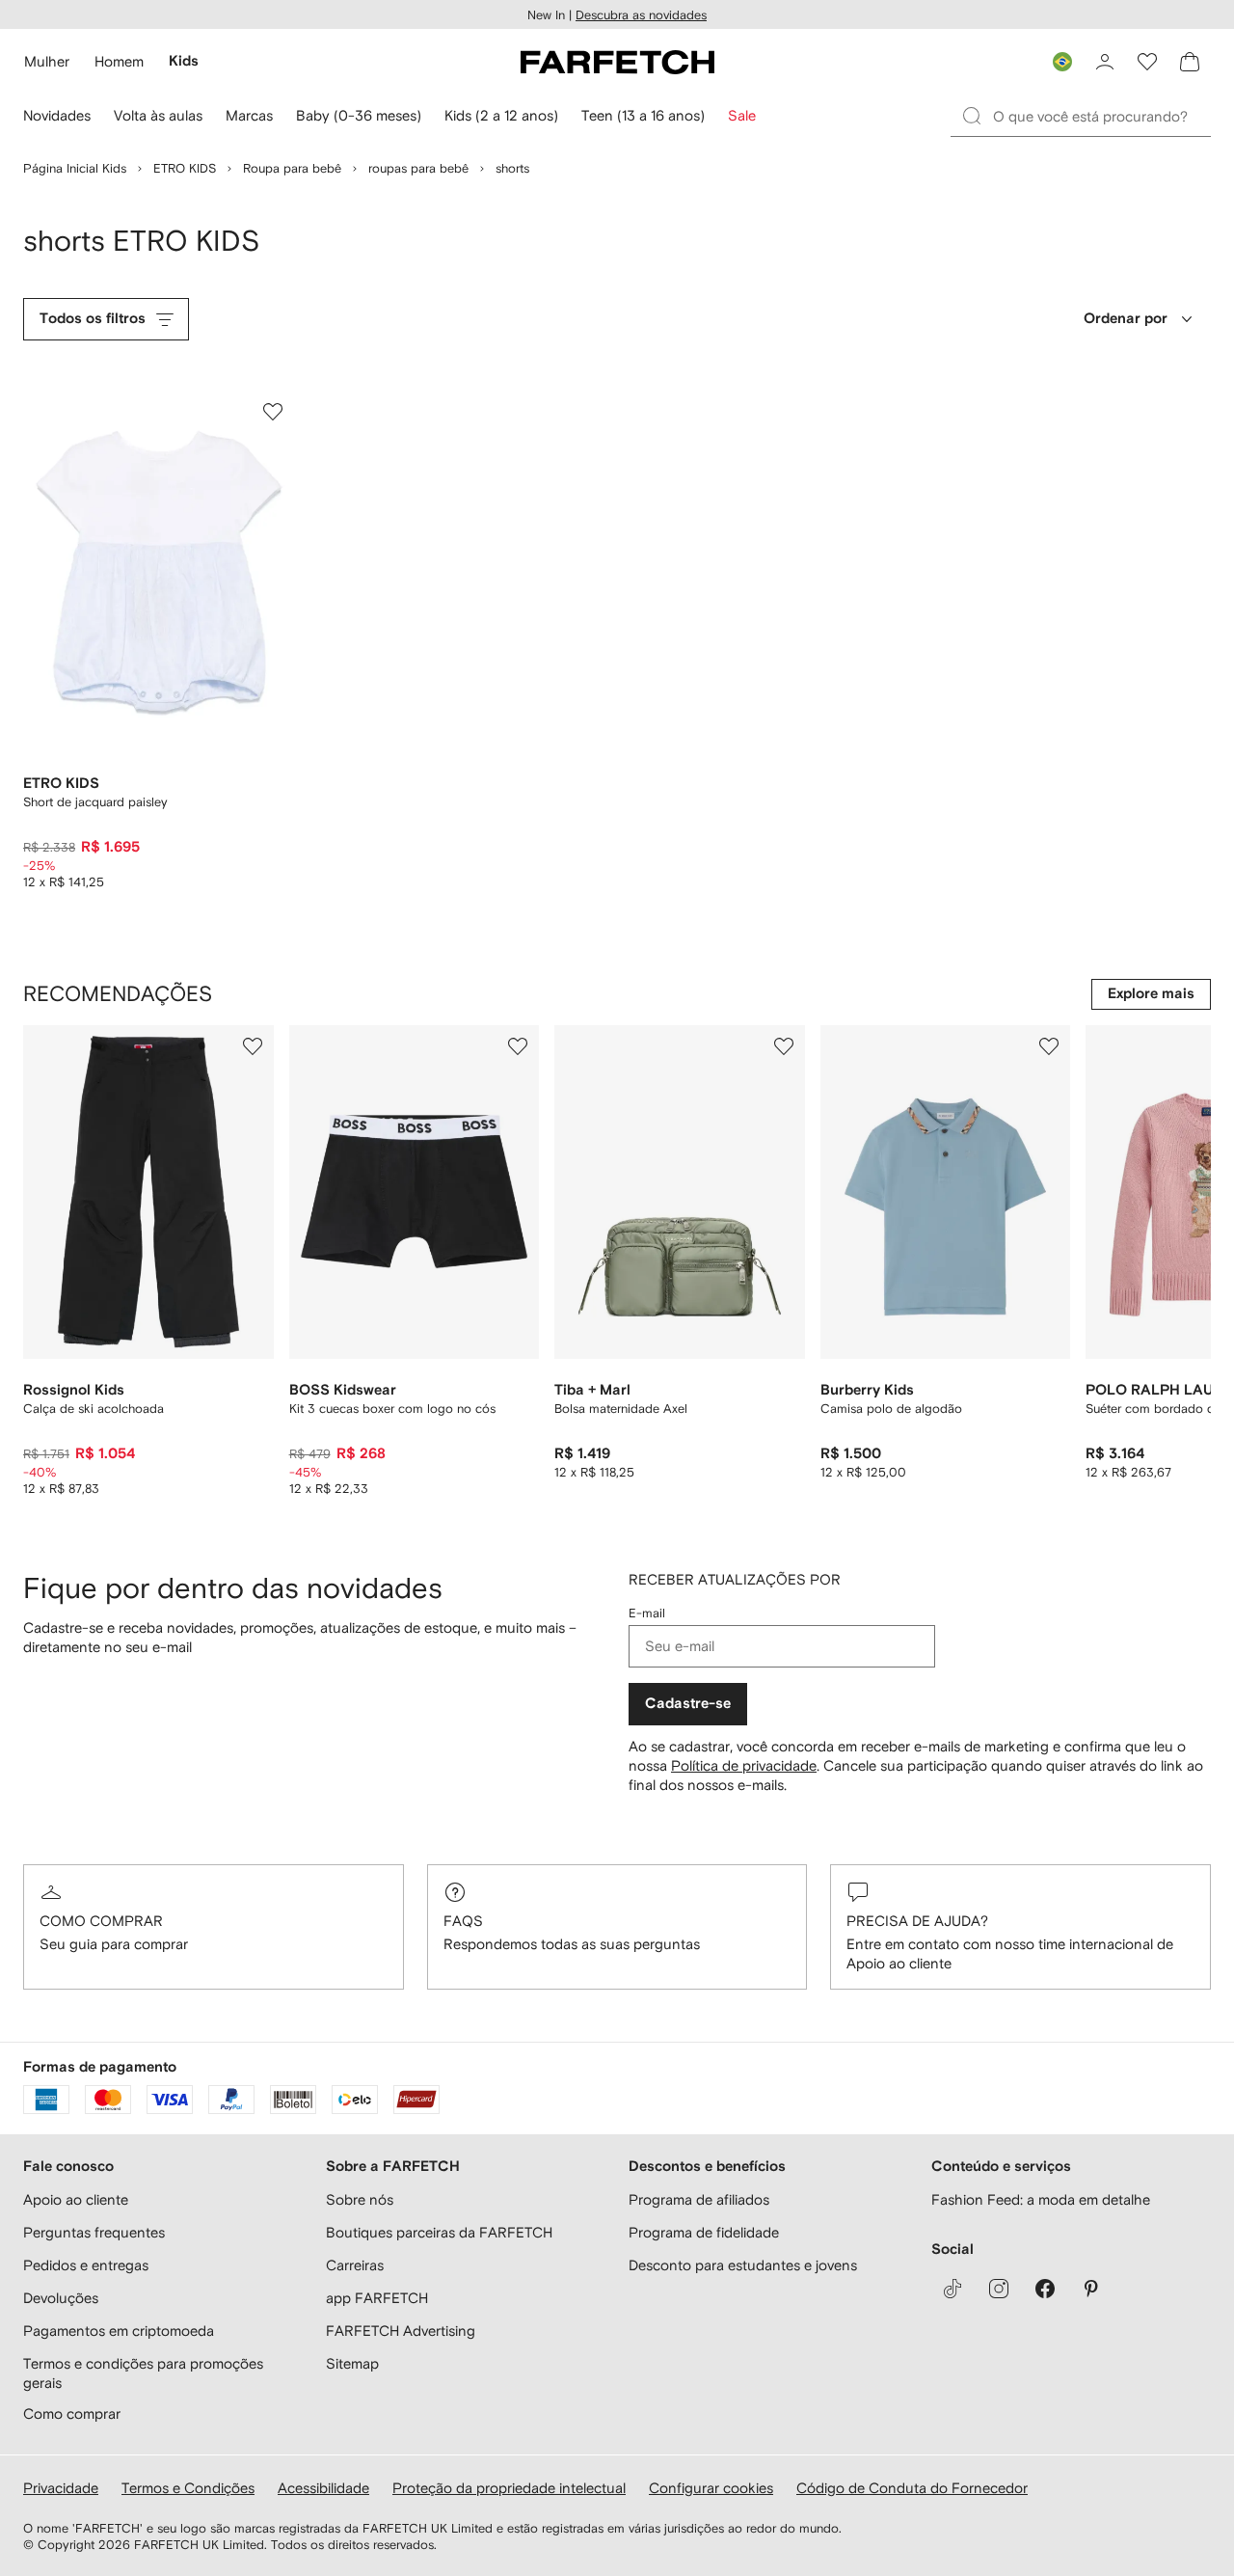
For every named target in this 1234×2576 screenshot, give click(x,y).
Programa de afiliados (699, 2199)
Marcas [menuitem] (249, 115)
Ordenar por (1126, 319)
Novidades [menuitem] (57, 115)
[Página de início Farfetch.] (617, 62)
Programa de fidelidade (704, 2232)
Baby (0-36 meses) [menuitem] (359, 115)
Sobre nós (360, 2199)
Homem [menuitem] (119, 61)
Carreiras (355, 2265)
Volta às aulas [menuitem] (158, 115)
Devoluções (61, 2298)
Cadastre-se (688, 1704)
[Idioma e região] (1062, 62)
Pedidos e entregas (86, 2265)
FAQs (463, 1921)
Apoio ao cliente (76, 2199)
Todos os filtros (93, 319)
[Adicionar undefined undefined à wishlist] (253, 1046)
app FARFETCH (377, 2298)
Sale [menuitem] (742, 115)
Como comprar (101, 1921)
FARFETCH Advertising (401, 2331)
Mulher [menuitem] (47, 61)
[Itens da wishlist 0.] (1147, 62)
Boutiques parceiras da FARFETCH (439, 2232)
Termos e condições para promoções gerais (143, 2373)
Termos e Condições (188, 2488)
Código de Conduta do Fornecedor (912, 2488)
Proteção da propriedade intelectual (509, 2488)
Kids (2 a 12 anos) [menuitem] (501, 115)
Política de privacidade (744, 1765)
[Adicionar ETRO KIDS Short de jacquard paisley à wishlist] (273, 412)
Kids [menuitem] (184, 61)
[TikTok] (952, 2289)
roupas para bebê (418, 168)
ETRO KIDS (185, 168)
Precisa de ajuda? (917, 1921)
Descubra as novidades (641, 15)
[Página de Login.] (1105, 62)
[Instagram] (999, 2289)
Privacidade (61, 2488)
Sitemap (352, 2363)
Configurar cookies (711, 2488)
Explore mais (1151, 994)
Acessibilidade (323, 2488)
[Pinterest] (1091, 2289)
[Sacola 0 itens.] (1190, 62)
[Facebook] (1045, 2289)
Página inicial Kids (75, 168)
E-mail (647, 1613)
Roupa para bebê (292, 168)
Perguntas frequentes (94, 2232)
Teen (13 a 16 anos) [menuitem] (643, 115)
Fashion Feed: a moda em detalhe (1041, 2199)
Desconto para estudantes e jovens (743, 2265)
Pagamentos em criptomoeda (119, 2331)
